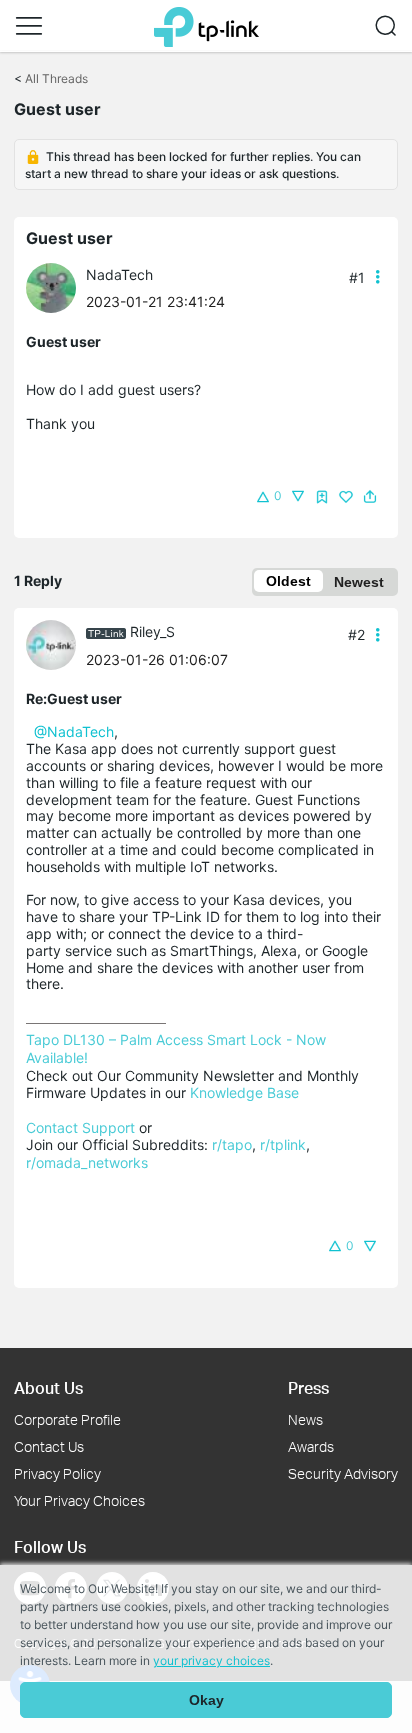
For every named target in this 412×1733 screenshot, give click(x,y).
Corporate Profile (67, 1419)
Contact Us (49, 1446)
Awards (311, 1446)
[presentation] (51, 288)
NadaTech (119, 274)
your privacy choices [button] (211, 1660)
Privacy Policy (57, 1473)
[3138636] (56, 643)
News (305, 1419)
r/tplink (283, 1144)
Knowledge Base (244, 1092)
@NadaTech (74, 731)
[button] (29, 26)
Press (308, 1387)
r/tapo (232, 1144)
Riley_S (152, 631)
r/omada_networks (87, 1162)
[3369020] (56, 286)
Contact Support (80, 1127)
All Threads (56, 78)
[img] (322, 497)
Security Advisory (343, 1473)
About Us (48, 1387)
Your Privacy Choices (79, 1500)
